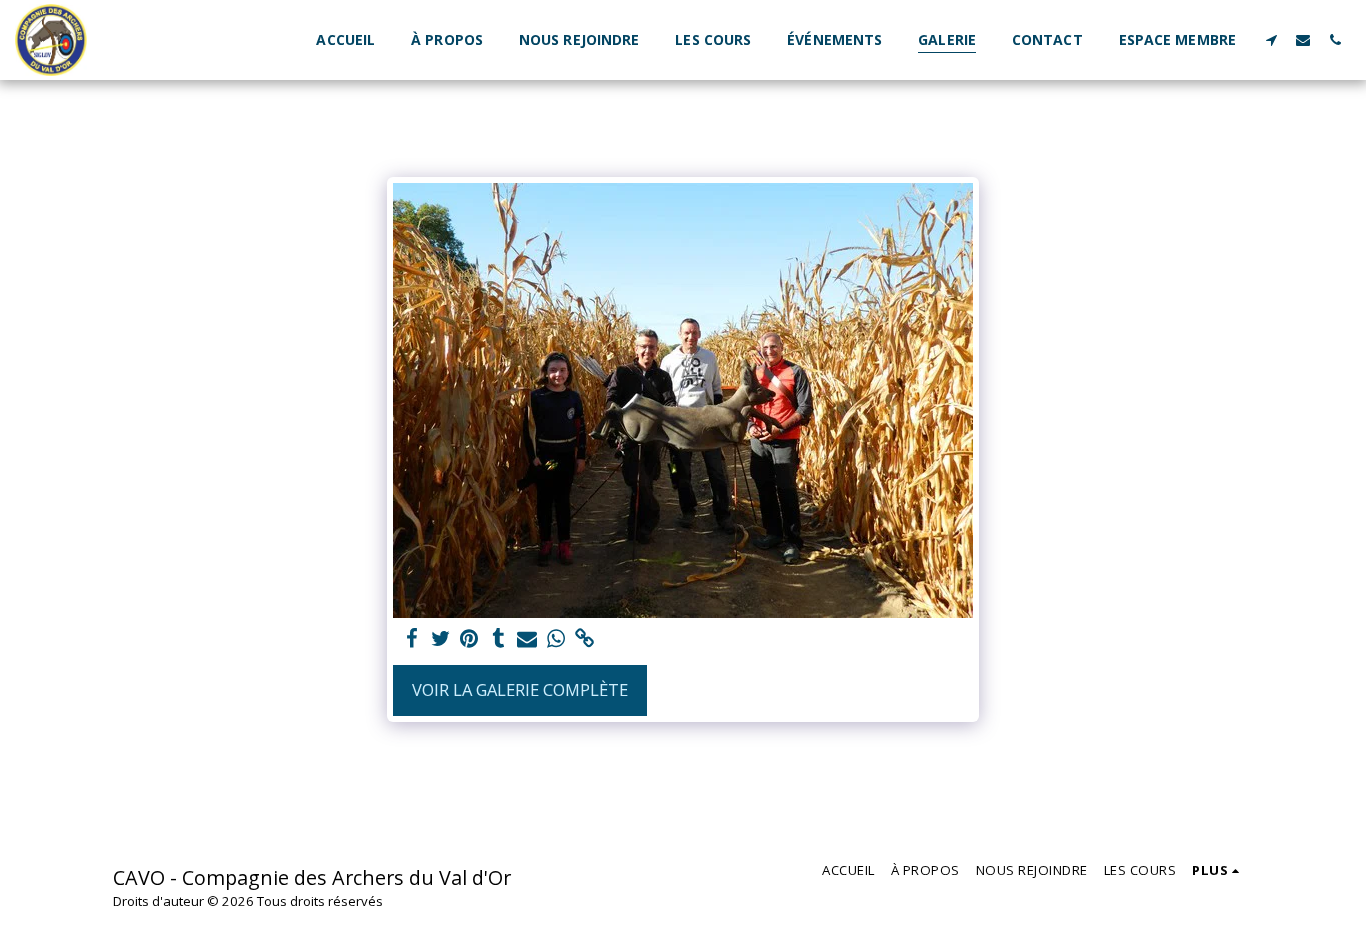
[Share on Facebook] (411, 639)
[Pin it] (469, 639)
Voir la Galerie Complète (520, 689)
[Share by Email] (527, 639)
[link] (585, 639)
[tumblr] (498, 639)
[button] (1271, 39)
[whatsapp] (556, 639)
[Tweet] (440, 639)
